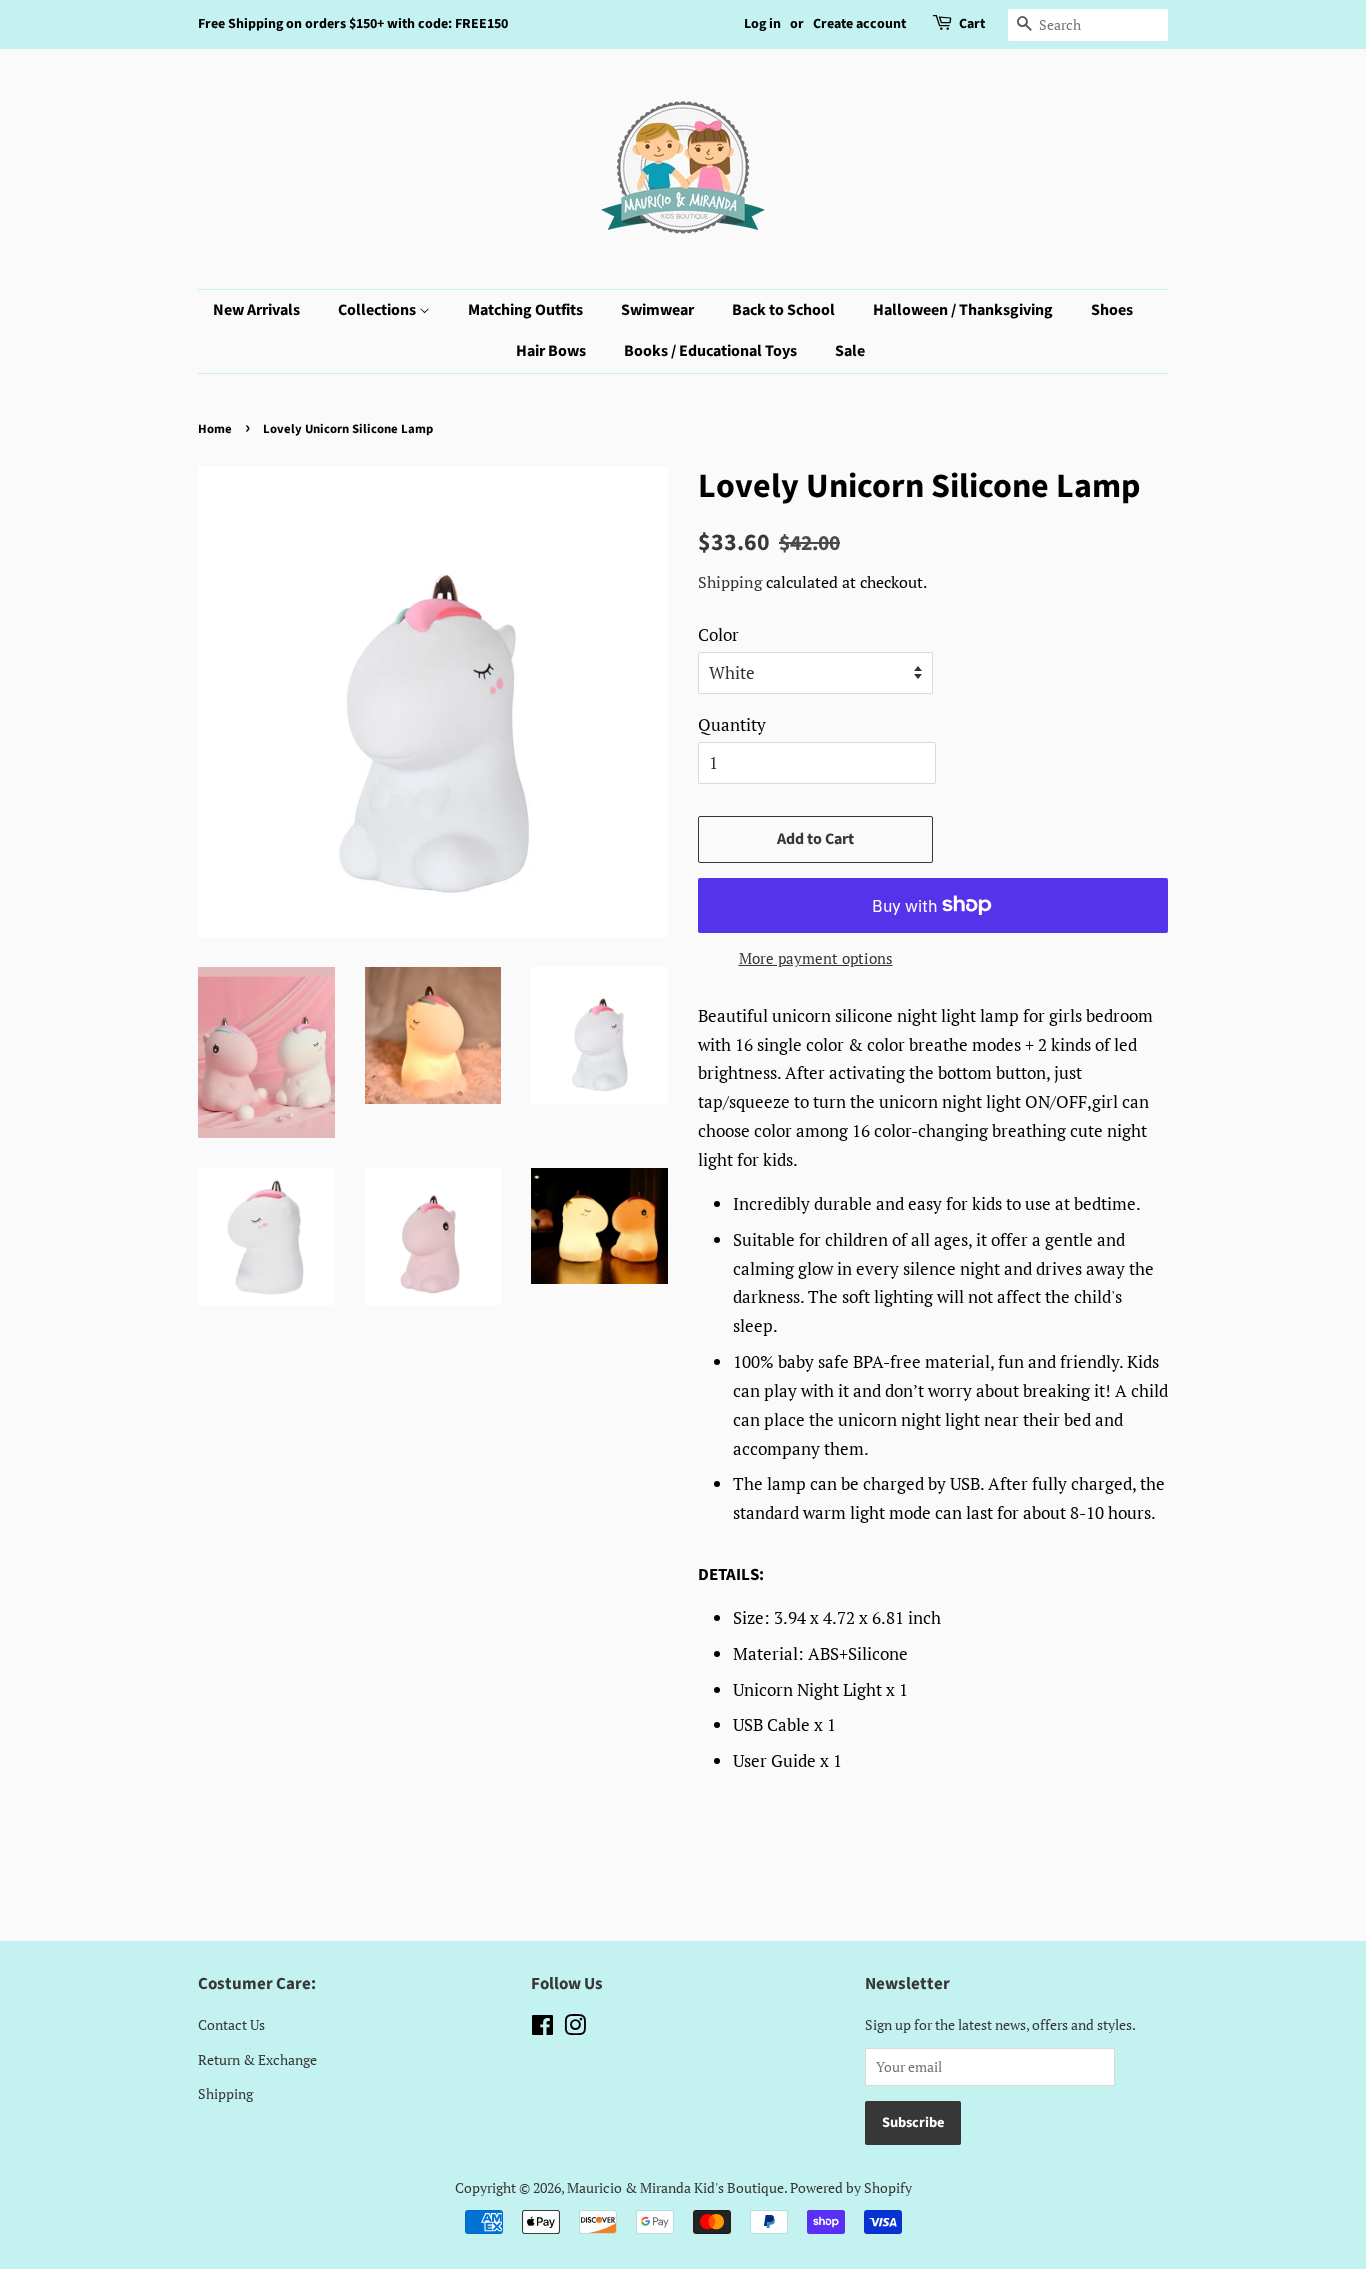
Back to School (783, 310)
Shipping (730, 582)
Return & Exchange (257, 2059)
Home (215, 429)
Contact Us (231, 2024)
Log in (762, 24)
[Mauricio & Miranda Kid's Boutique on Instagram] (575, 2028)
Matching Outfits (525, 310)
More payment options (816, 958)
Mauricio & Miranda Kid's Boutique (675, 2187)
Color (718, 634)
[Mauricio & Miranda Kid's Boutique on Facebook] (542, 2028)
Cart (972, 24)
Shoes (1112, 310)
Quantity (732, 724)
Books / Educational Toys (710, 351)
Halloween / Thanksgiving (963, 310)
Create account (859, 24)
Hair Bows (551, 351)
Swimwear (657, 310)
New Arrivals (256, 310)
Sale (850, 351)
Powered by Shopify (851, 2187)
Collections (378, 310)
